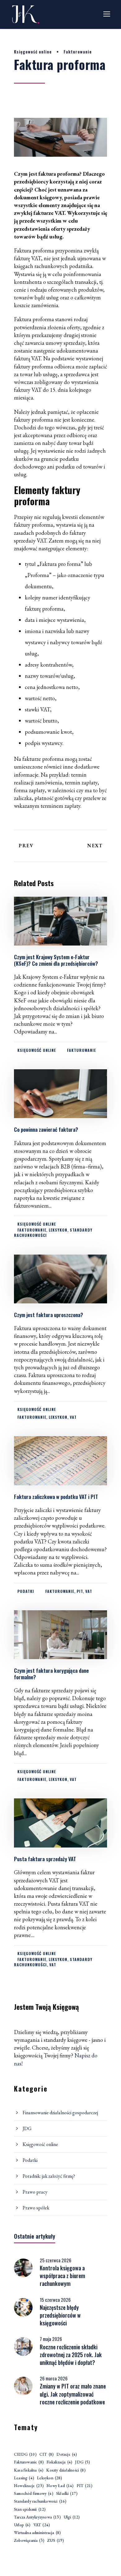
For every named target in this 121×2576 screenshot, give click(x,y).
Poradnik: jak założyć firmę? (49, 2176)
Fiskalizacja (59, 2462)
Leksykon (58, 1230)
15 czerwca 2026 (55, 2300)
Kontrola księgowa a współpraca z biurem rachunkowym (62, 2276)
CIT (47, 2454)
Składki (67, 2493)
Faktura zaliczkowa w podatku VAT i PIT (57, 1497)
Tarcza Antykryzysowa (37, 2517)
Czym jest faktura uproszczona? (49, 1315)
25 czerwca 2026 (56, 2260)
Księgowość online (33, 52)
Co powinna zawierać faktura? (46, 1129)
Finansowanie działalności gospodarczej (60, 2113)
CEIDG (25, 2454)
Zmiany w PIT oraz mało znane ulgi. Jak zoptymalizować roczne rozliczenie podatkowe (73, 2394)
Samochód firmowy (34, 2493)
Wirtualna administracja (37, 2533)
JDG (27, 2128)
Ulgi (72, 2517)
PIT (80, 1591)
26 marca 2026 (54, 2378)
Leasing (24, 2478)
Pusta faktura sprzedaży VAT (45, 1859)
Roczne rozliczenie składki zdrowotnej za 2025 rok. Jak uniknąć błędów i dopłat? (71, 2355)
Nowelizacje (29, 2486)
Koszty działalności (66, 2470)
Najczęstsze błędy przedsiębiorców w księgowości (60, 2315)
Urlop (22, 2525)
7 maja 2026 (51, 2339)
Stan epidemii (30, 2509)
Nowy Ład (60, 2486)
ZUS (56, 2540)
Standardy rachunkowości (40, 2501)
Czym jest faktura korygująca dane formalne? (51, 1674)
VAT (73, 1417)
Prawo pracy (35, 2192)
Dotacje (67, 2454)
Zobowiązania (29, 2540)
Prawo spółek (36, 2208)
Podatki (26, 1591)
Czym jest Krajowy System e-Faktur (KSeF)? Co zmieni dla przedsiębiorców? (56, 960)
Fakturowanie (78, 52)
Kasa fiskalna (29, 2470)
